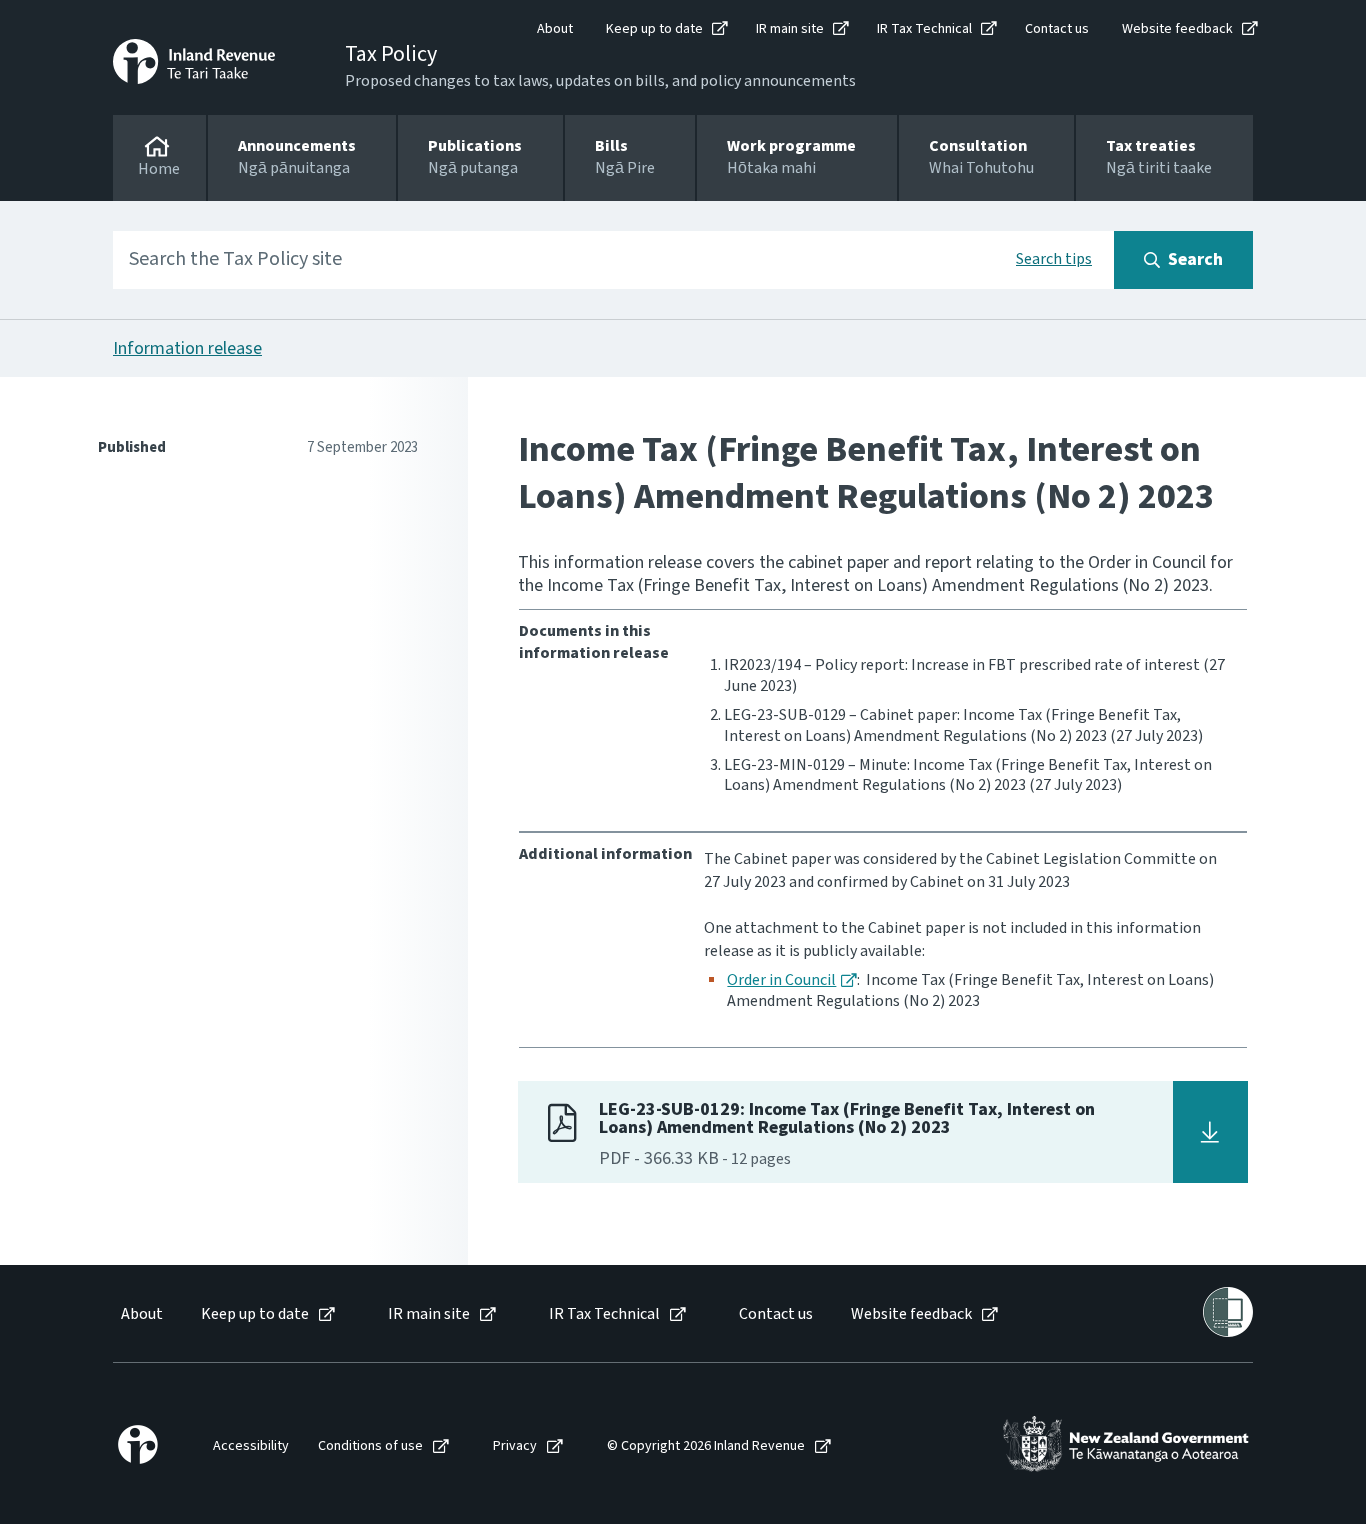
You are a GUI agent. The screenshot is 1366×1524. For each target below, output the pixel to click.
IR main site (790, 29)
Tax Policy (391, 54)
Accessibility (251, 1446)
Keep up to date (654, 29)
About (555, 29)
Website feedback (1177, 29)
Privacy (515, 1446)
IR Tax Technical (924, 29)
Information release (187, 348)
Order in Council (781, 980)
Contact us (1057, 29)
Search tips (1054, 259)
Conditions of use (370, 1446)
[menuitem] (140, 1314)
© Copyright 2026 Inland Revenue (706, 1446)
